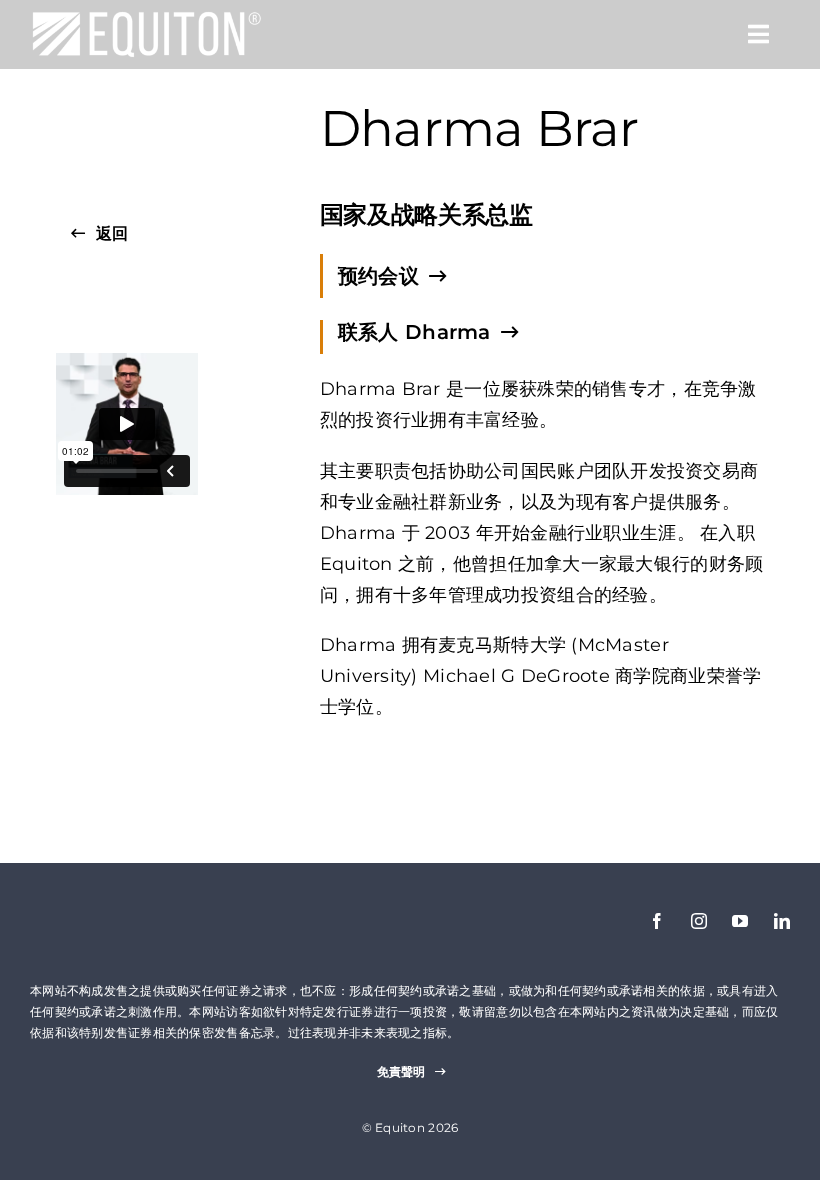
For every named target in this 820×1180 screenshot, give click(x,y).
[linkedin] (782, 921)
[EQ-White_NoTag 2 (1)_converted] (146, 19)
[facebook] (657, 921)
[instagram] (699, 921)
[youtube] (740, 921)
